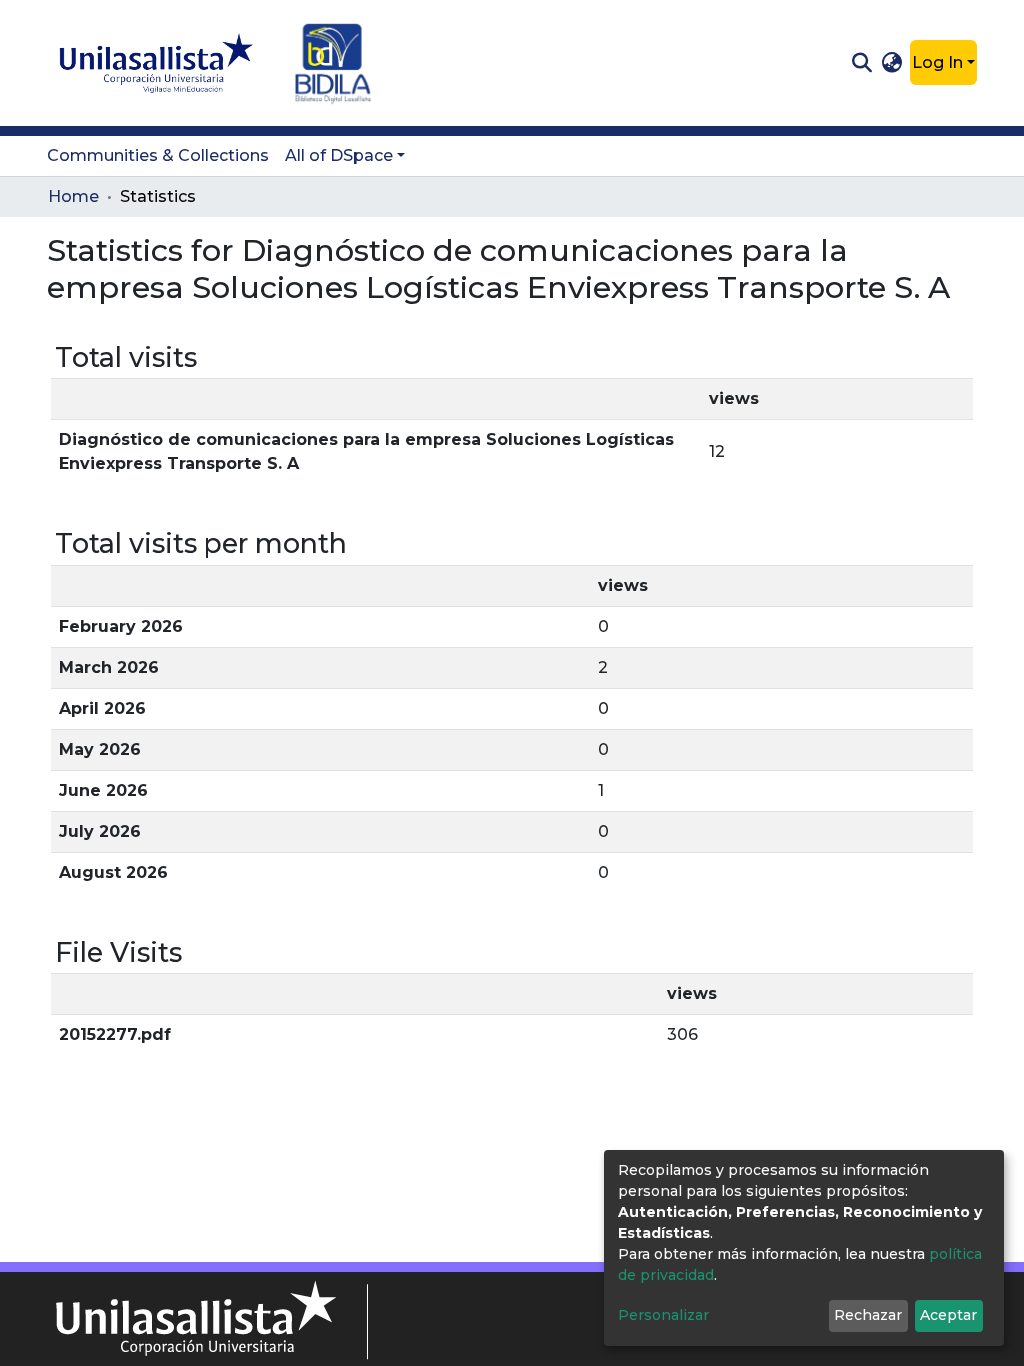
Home (73, 196)
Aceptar (948, 1315)
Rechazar (868, 1315)
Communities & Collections (158, 155)
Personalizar (663, 1315)
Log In (937, 62)
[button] (892, 63)
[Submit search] (861, 63)
